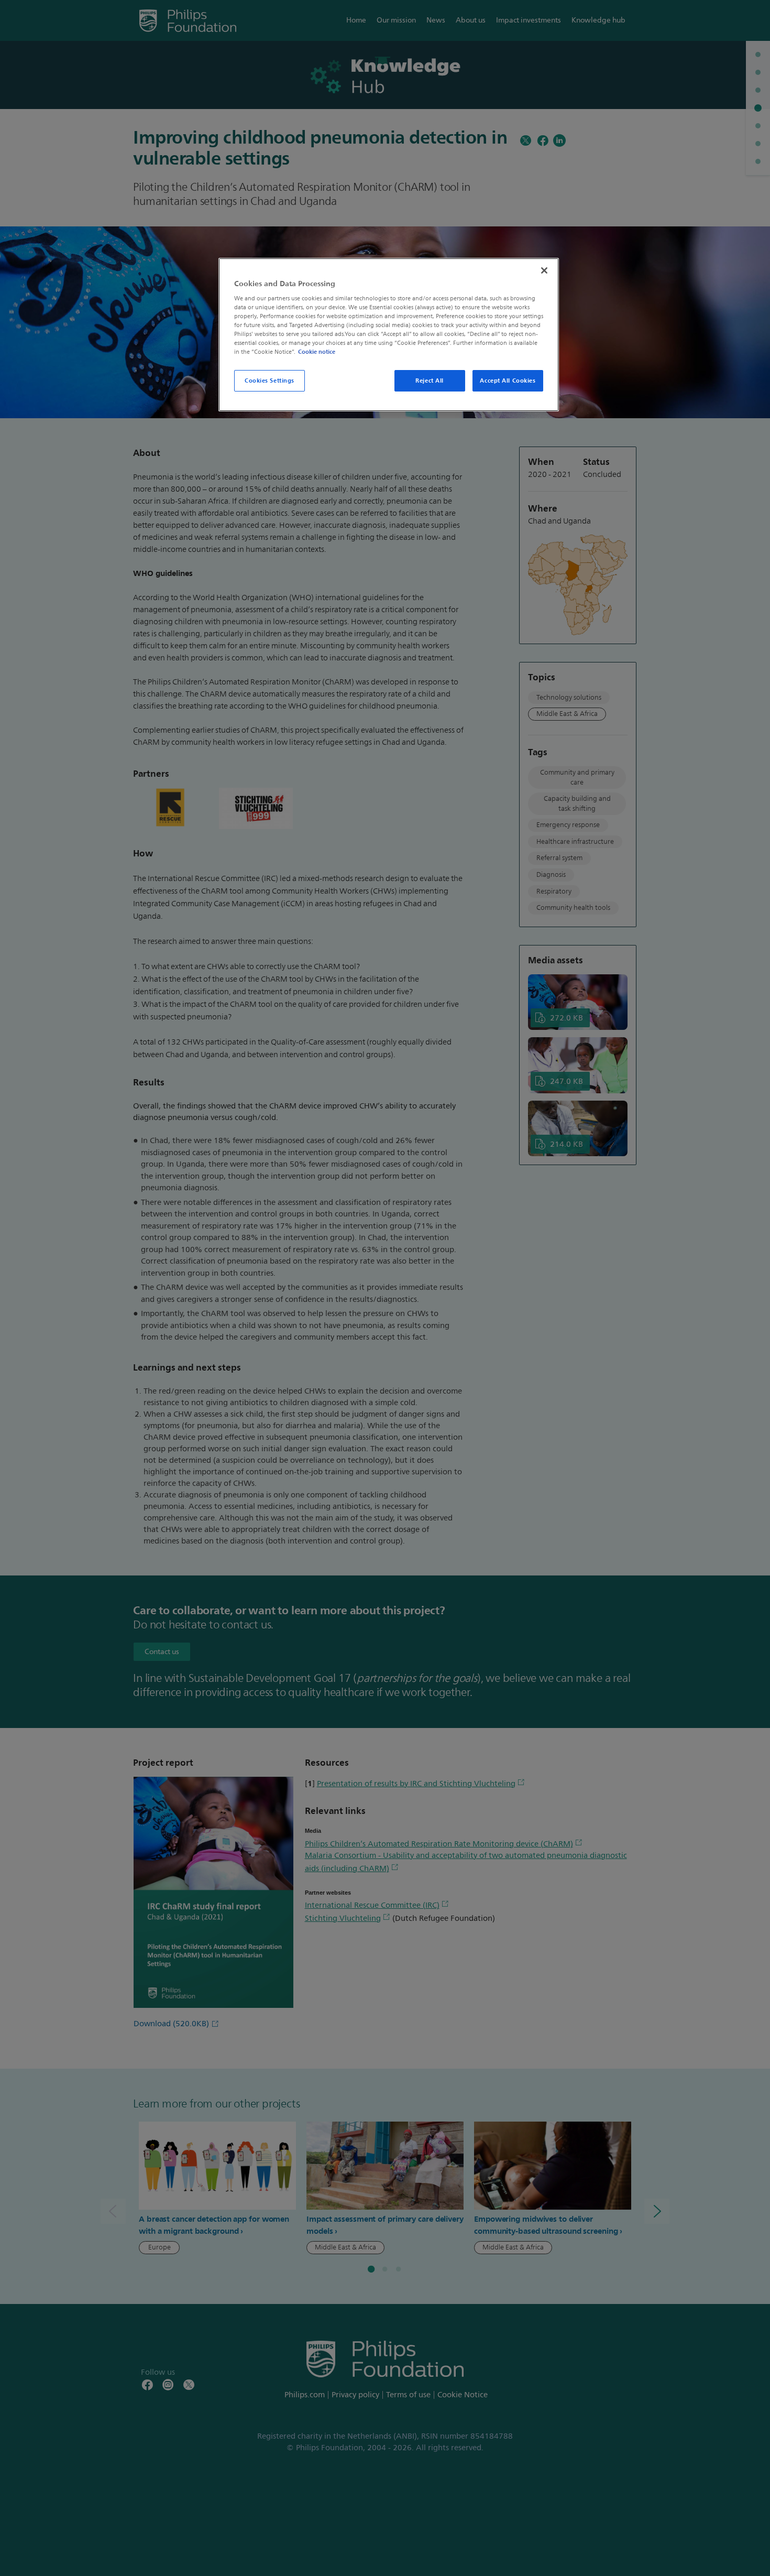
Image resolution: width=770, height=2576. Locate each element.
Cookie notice (317, 352)
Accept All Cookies (508, 381)
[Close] (544, 270)
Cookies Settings (269, 381)
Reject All (430, 381)
